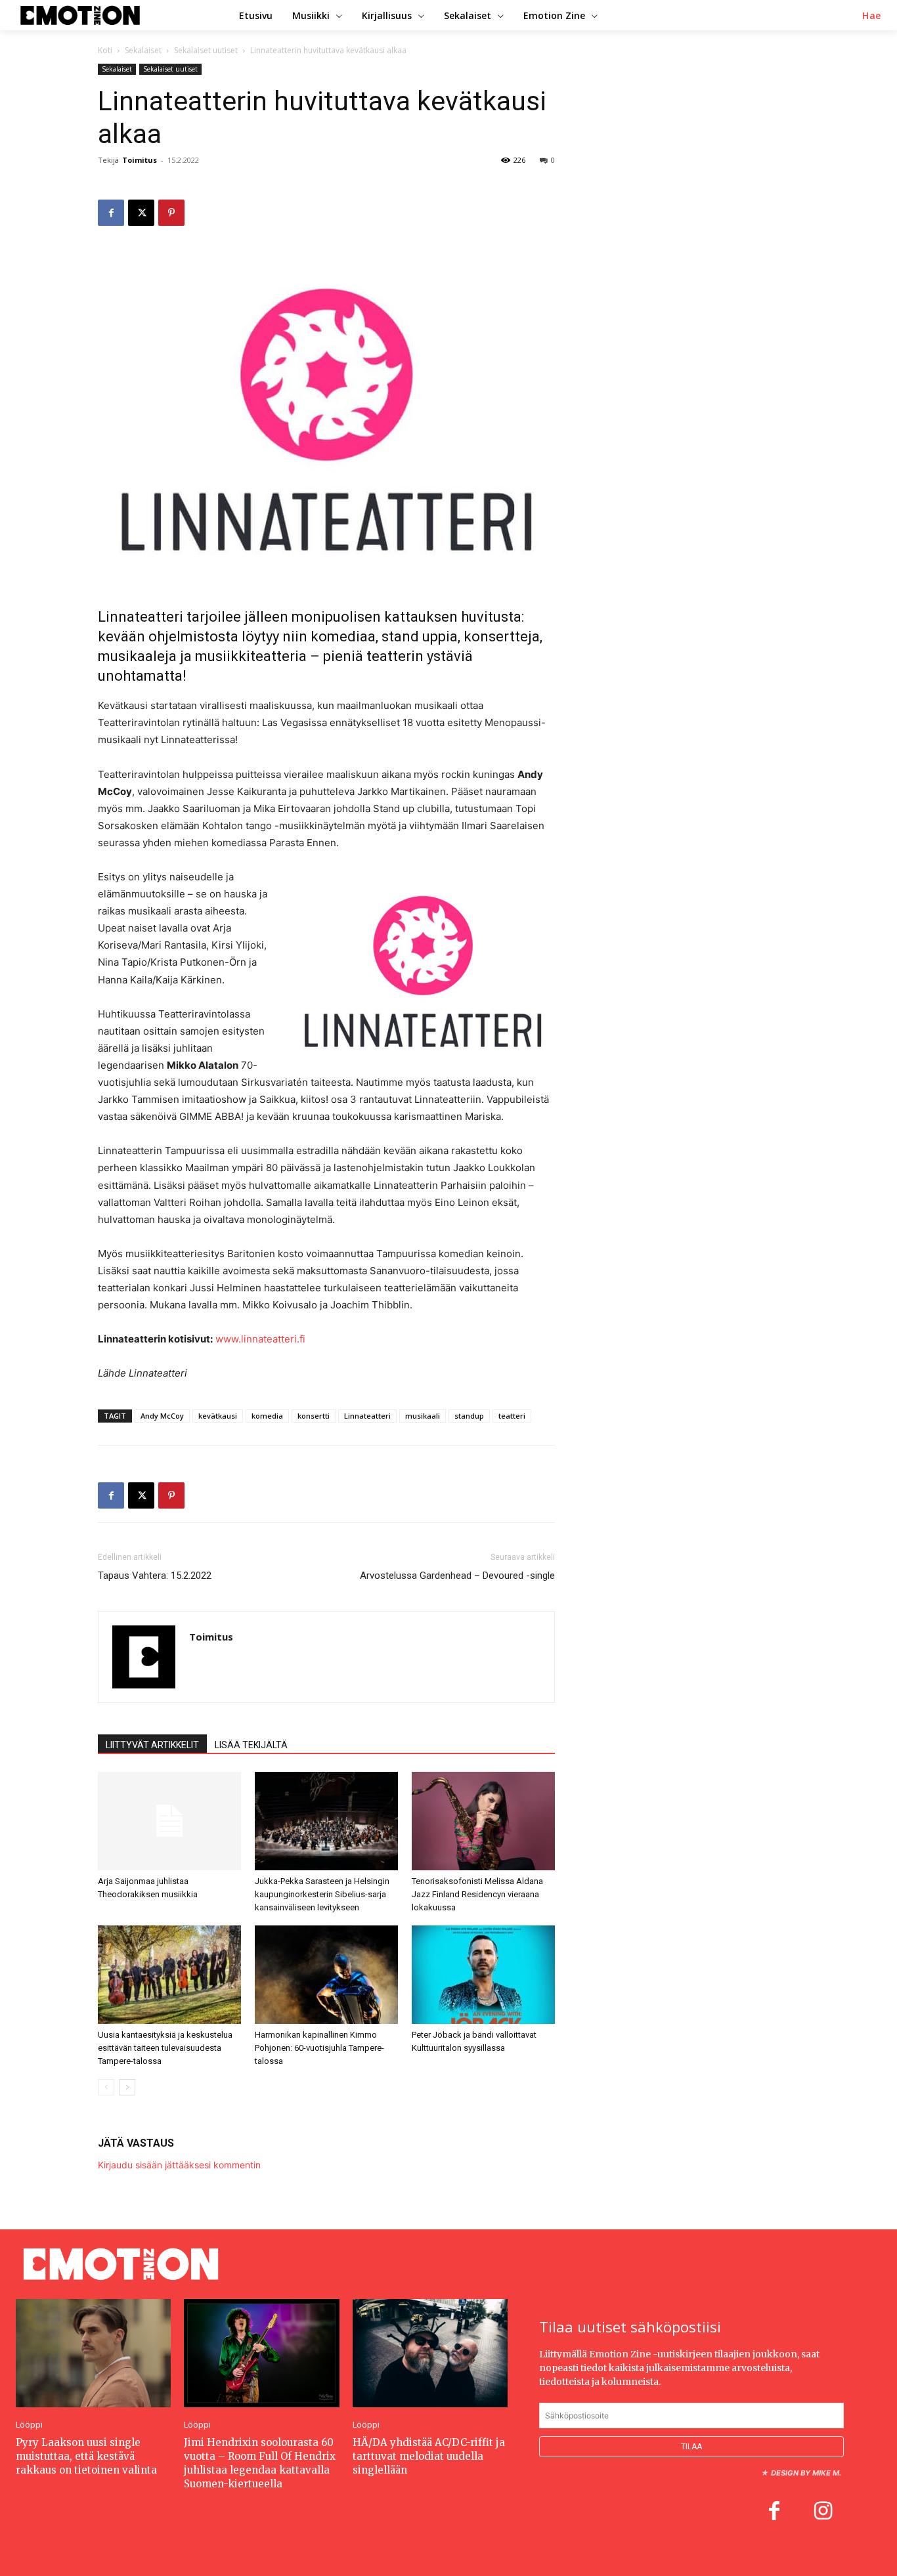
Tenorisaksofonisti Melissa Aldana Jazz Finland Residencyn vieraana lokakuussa (477, 1894)
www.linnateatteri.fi (260, 1339)
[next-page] (127, 2087)
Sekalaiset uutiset (206, 50)
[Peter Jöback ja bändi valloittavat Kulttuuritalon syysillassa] (483, 1975)
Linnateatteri (367, 1416)
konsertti (314, 1416)
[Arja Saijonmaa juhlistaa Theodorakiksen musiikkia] (169, 1821)
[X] (141, 213)
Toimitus (140, 160)
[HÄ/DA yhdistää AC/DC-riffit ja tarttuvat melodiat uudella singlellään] (430, 2353)
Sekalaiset (143, 50)
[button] (872, 16)
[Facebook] (111, 213)
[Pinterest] (171, 213)
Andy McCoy (162, 1416)
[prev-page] (106, 2087)
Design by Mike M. (806, 2473)
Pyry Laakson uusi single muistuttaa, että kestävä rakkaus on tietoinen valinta (86, 2456)
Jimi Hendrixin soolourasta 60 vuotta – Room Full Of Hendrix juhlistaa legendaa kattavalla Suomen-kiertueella (260, 2463)
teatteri (512, 1416)
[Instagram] (823, 2512)
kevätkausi (218, 1416)
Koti (105, 50)
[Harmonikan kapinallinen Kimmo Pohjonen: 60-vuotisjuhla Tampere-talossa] (326, 1975)
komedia (267, 1416)
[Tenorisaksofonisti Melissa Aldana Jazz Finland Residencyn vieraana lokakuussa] (483, 1821)
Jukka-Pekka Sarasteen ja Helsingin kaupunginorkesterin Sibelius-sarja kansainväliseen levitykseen (322, 1894)
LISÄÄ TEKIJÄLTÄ (251, 1745)
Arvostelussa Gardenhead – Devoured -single (457, 1576)
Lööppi (29, 2425)
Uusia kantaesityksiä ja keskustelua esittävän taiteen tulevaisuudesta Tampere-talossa (165, 2048)
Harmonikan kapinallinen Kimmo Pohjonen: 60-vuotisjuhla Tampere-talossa (319, 2048)
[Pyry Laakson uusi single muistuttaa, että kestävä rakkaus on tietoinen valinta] (93, 2353)
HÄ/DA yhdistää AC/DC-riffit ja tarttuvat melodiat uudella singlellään (429, 2456)
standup (469, 1416)
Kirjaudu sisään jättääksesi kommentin (179, 2165)
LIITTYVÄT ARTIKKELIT (152, 1745)
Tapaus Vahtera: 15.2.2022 (155, 1576)
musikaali (423, 1416)
